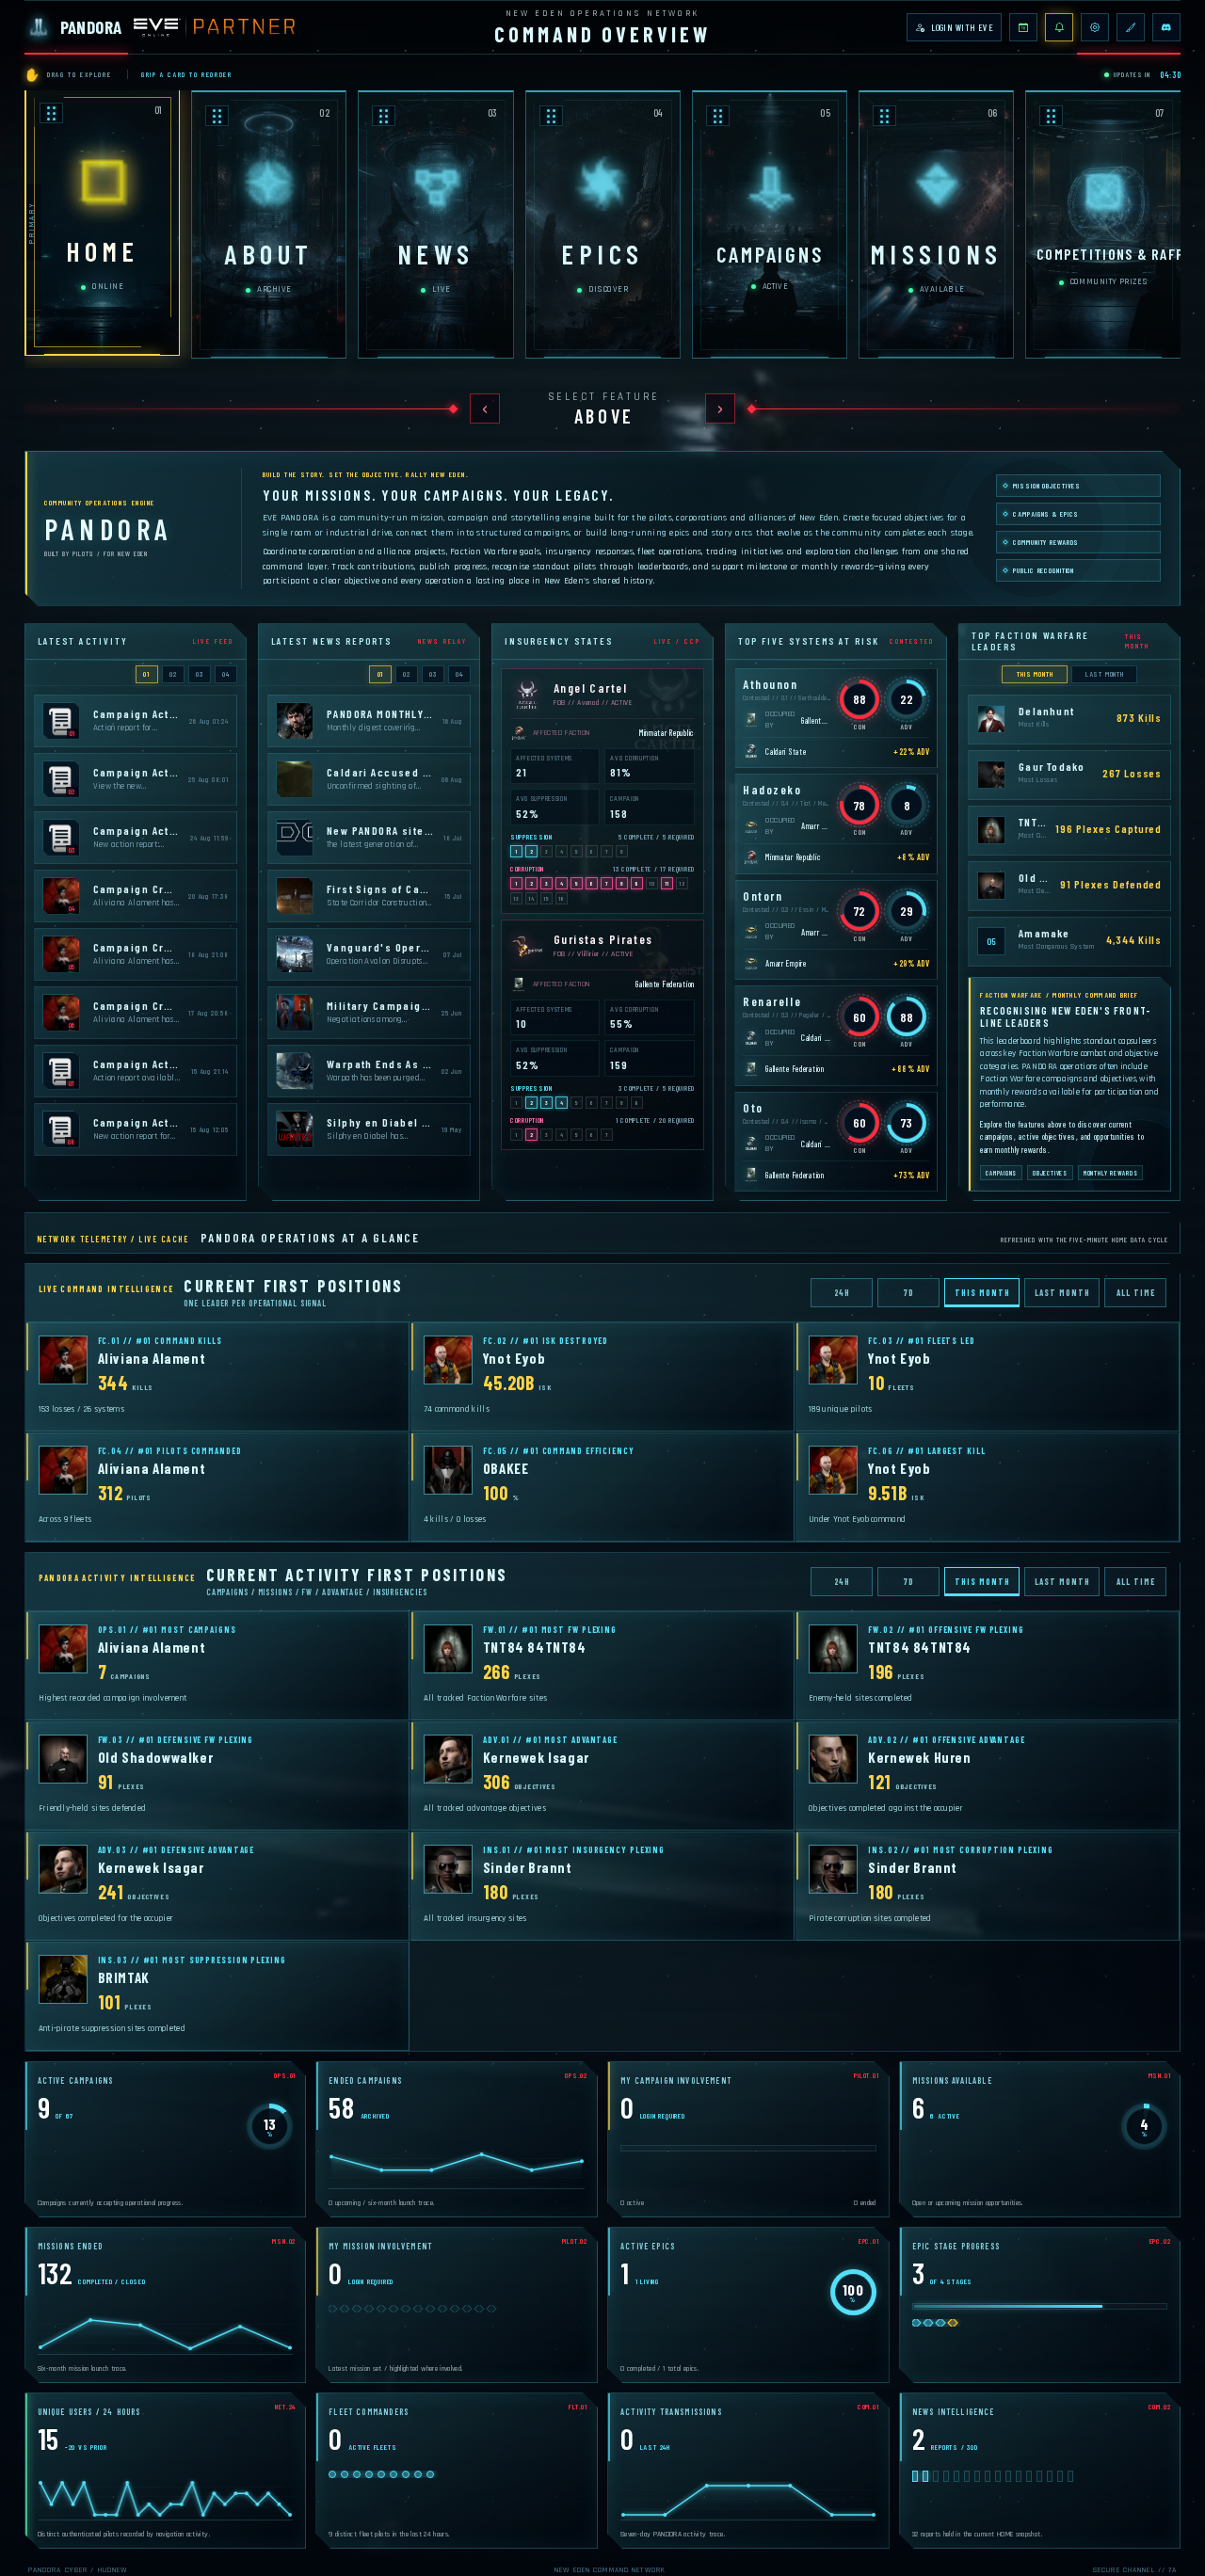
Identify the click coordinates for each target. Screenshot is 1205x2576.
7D (909, 1293)
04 (226, 674)
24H (843, 1293)
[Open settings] (1095, 27)
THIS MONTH (1035, 674)
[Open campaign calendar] (1023, 27)
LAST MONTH (1105, 674)
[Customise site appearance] (1131, 27)
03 (200, 674)
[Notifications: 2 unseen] (1059, 27)
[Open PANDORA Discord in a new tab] (1166, 27)
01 (146, 674)
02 (173, 674)
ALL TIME (1135, 1293)
